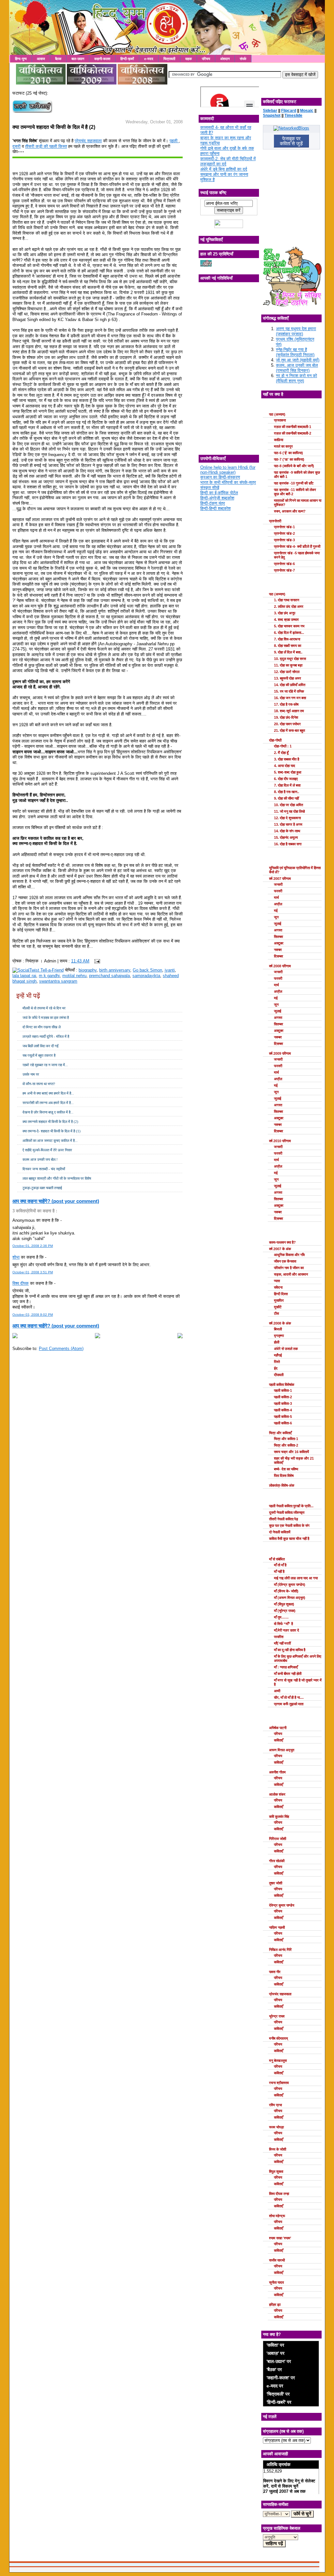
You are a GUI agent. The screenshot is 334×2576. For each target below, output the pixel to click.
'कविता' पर (275, 2345)
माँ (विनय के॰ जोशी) (286, 1591)
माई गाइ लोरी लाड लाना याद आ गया (296, 1578)
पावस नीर (275, 1972)
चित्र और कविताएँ (280, 1433)
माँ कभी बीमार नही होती (288, 1674)
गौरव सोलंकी (277, 1861)
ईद (276, 1368)
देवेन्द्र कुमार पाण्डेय (282, 1905)
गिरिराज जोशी (278, 1839)
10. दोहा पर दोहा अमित (288, 805)
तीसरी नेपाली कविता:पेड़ (284, 1519)
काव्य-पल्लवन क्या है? (282, 1242)
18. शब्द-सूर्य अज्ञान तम (289, 711)
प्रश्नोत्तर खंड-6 (284, 564)
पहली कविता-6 (283, 1423)
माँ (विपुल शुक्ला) (284, 1604)
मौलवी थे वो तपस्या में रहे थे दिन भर (44, 1008)
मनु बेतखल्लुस (278, 2061)
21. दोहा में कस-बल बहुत (289, 730)
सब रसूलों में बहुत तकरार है (39, 1055)
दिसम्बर (279, 956)
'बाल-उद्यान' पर (279, 2361)
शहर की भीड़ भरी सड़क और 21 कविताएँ (294, 1460)
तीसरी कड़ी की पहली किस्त (46, 146)
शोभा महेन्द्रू (277, 2216)
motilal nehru (74, 976)
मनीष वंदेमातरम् (279, 2038)
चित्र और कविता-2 (286, 1445)
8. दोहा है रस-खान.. (287, 792)
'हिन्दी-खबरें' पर (279, 2402)
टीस (276, 1313)
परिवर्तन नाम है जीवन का (289, 1268)
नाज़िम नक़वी (277, 1927)
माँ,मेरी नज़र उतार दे (287, 1630)
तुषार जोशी (276, 1883)
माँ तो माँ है (280, 1565)
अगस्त (278, 930)
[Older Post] (180, 1337)
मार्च (276, 897)
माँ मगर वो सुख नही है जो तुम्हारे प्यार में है (298, 1682)
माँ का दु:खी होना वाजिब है (290, 1650)
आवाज (41, 59)
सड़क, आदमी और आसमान (291, 1274)
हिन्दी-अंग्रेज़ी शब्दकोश (217, 498)
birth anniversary (115, 970)
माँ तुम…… (281, 1617)
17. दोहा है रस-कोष (286, 704)
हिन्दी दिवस (281, 1294)
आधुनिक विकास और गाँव (289, 1255)
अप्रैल (278, 904)
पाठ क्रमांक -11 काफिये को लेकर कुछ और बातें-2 (295, 492)
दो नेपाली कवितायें (280, 1532)
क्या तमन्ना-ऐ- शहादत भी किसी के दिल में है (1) (52, 1131)
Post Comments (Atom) (61, 1349)
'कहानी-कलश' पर (281, 2378)
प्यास (277, 1281)
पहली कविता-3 (283, 1403)
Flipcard (289, 111)
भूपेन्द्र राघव (277, 2016)
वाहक (189, 59)
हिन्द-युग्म (21, 59)
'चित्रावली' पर (278, 2394)
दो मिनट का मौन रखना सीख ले (42, 1027)
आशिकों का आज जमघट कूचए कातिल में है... (50, 1141)
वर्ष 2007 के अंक (280, 1249)
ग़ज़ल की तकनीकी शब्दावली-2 (293, 433)
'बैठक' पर (274, 2369)
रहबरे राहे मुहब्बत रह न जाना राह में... (45, 1065)
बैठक (58, 59)
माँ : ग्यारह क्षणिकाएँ (286, 1667)
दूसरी (16, 146)
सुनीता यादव (276, 2282)
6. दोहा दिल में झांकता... (289, 633)
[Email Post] (96, 961)
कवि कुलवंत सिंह (279, 1817)
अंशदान (225, 59)
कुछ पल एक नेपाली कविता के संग (289, 1526)
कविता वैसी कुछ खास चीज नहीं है (289, 1539)
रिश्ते (277, 1362)
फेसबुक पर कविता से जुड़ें (291, 141)
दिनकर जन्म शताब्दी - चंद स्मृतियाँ (44, 1169)
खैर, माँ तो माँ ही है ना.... (289, 1697)
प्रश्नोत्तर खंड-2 (284, 533)
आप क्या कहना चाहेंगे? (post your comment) (56, 1201)
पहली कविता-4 (283, 1410)
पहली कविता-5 (283, 1417)
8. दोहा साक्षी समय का (288, 646)
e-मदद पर (275, 2386)
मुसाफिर (279, 1300)
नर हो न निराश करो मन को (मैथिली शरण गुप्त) (296, 378)
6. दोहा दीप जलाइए (286, 779)
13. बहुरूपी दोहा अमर (288, 678)
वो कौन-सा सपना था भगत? (39, 1084)
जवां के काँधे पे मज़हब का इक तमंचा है (46, 1018)
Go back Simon (147, 970)
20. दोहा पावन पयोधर (287, 724)
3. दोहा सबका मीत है (287, 759)
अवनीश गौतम (277, 1772)
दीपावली (279, 1375)
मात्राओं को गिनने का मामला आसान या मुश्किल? (298, 503)
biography (88, 970)
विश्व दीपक (21, 1283)
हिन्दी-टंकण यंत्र (213, 503)
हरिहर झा (275, 2305)
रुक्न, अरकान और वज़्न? (290, 511)
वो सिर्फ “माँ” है (283, 1624)
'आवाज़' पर (275, 2353)
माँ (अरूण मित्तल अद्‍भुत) (290, 1598)
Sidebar (270, 111)
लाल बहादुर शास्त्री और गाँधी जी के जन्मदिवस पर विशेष (57, 1178)
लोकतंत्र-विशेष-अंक (282, 1485)
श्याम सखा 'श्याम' (280, 2238)
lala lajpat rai (24, 976)
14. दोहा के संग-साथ (287, 831)
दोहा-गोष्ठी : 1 (283, 746)
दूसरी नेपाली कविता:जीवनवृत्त (287, 1512)
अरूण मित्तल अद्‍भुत (282, 1750)
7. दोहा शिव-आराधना (287, 639)
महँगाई (278, 1355)
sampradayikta (146, 976)
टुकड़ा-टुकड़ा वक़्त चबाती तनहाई (42, 1188)
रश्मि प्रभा (275, 2105)
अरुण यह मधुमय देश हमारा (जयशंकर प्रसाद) (296, 331)
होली (277, 1342)
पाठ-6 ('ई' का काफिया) (288, 453)
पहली (174, 141)
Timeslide (293, 115)
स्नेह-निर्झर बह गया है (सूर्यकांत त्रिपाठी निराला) (295, 352)
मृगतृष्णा (279, 1336)
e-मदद (149, 59)
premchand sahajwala (109, 976)
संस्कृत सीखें (210, 488)
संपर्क (243, 59)
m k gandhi (49, 976)
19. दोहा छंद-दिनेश (286, 717)
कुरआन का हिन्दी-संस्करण (220, 477)
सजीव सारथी (277, 2260)
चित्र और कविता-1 (286, 1439)
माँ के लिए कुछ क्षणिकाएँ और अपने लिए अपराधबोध (298, 1658)
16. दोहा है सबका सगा (288, 844)
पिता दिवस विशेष (284, 1476)
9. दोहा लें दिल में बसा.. (288, 652)
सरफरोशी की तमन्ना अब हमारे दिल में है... (48, 1103)
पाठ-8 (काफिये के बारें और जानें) (294, 466)
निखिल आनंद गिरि (280, 1950)
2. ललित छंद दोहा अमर (289, 606)
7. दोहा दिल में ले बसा (287, 785)
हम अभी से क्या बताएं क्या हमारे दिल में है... (48, 1093)
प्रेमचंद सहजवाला (88, 141)
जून (276, 917)
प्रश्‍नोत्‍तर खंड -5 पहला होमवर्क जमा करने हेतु (297, 555)
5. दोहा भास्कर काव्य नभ (289, 626)
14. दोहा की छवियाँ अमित (290, 685)
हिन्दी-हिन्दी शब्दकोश (215, 508)
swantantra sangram (58, 981)
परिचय (206, 59)
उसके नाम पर (31, 1074)
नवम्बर (278, 950)
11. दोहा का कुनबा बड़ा (288, 665)
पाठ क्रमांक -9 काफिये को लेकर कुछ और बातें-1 (297, 475)
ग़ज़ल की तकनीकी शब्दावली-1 (293, 427)
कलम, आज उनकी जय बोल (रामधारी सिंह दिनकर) (297, 368)
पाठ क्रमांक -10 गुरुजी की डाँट (294, 483)
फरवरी (278, 891)
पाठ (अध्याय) (277, 414)
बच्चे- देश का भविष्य (286, 1469)
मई (276, 911)
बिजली (278, 1329)
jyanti (170, 970)
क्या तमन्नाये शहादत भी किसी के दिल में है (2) (54, 127)
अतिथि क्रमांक (278, 2464)
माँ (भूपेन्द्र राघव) (285, 1611)
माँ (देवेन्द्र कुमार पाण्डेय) (290, 1585)
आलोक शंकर (277, 1794)
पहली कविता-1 (283, 1390)
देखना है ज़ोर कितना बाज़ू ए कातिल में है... (48, 1112)
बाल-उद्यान (78, 59)
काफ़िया (279, 440)
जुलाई (278, 924)
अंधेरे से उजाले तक (286, 1349)
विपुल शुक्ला (276, 2171)
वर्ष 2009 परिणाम (280, 1053)
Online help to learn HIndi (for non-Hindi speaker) (228, 470)
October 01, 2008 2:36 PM (33, 1246)
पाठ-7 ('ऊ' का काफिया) (289, 459)
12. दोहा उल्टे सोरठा (287, 672)
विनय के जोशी (278, 2149)
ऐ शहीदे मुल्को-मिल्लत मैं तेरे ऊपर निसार (47, 1150)
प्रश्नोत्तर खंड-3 (284, 540)
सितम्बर (279, 937)
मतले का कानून (283, 446)
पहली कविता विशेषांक (282, 1385)
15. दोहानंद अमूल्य (286, 837)
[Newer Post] (15, 1337)
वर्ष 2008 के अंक (280, 1323)
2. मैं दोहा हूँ (281, 753)
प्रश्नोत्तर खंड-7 (284, 570)
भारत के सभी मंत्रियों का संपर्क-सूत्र (228, 482)
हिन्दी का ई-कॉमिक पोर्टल (219, 493)
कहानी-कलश (102, 59)
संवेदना (278, 1287)
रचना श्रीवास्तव (279, 2083)
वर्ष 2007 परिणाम (280, 879)
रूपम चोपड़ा (276, 2127)
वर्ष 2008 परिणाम (280, 966)
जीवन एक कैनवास (285, 1261)
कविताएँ (279, 1740)
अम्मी (277, 1691)
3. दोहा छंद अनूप (285, 613)
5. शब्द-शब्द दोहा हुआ (288, 772)
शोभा (16, 1257)
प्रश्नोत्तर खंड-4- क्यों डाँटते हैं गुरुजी (297, 546)
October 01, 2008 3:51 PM (33, 1272)
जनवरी (278, 884)
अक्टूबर (279, 943)
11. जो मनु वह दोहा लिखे (289, 811)
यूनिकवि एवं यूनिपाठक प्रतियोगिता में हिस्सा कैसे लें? (295, 870)
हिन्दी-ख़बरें (127, 59)
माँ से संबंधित (277, 1559)
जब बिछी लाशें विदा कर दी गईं (40, 1046)
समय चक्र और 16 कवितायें (291, 1452)
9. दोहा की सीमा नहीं (286, 798)
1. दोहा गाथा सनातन (287, 600)
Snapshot (272, 115)
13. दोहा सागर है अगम (288, 824)
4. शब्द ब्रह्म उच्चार (286, 620)
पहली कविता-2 (283, 1397)
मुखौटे (278, 1307)
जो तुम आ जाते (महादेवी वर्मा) (298, 360)
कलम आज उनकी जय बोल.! (40, 1159)
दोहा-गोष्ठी (275, 740)
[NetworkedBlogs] (291, 128)
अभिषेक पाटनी (278, 1728)
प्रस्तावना (280, 420)
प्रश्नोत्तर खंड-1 (284, 527)
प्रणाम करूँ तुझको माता (289, 1704)
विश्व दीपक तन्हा (279, 2194)
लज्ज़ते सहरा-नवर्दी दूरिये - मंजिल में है (46, 1036)
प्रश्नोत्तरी (275, 521)
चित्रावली (169, 59)
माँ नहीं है (279, 1572)
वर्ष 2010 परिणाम (280, 1141)
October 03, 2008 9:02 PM (33, 1315)
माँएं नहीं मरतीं (282, 1643)
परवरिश (279, 1637)
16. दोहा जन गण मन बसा (290, 698)
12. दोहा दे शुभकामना (287, 818)
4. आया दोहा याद (285, 766)
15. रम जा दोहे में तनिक (289, 691)
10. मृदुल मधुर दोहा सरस (290, 659)
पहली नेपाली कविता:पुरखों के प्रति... (291, 1506)
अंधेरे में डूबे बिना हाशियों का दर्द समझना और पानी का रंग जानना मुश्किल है (224, 174)
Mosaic (307, 111)
